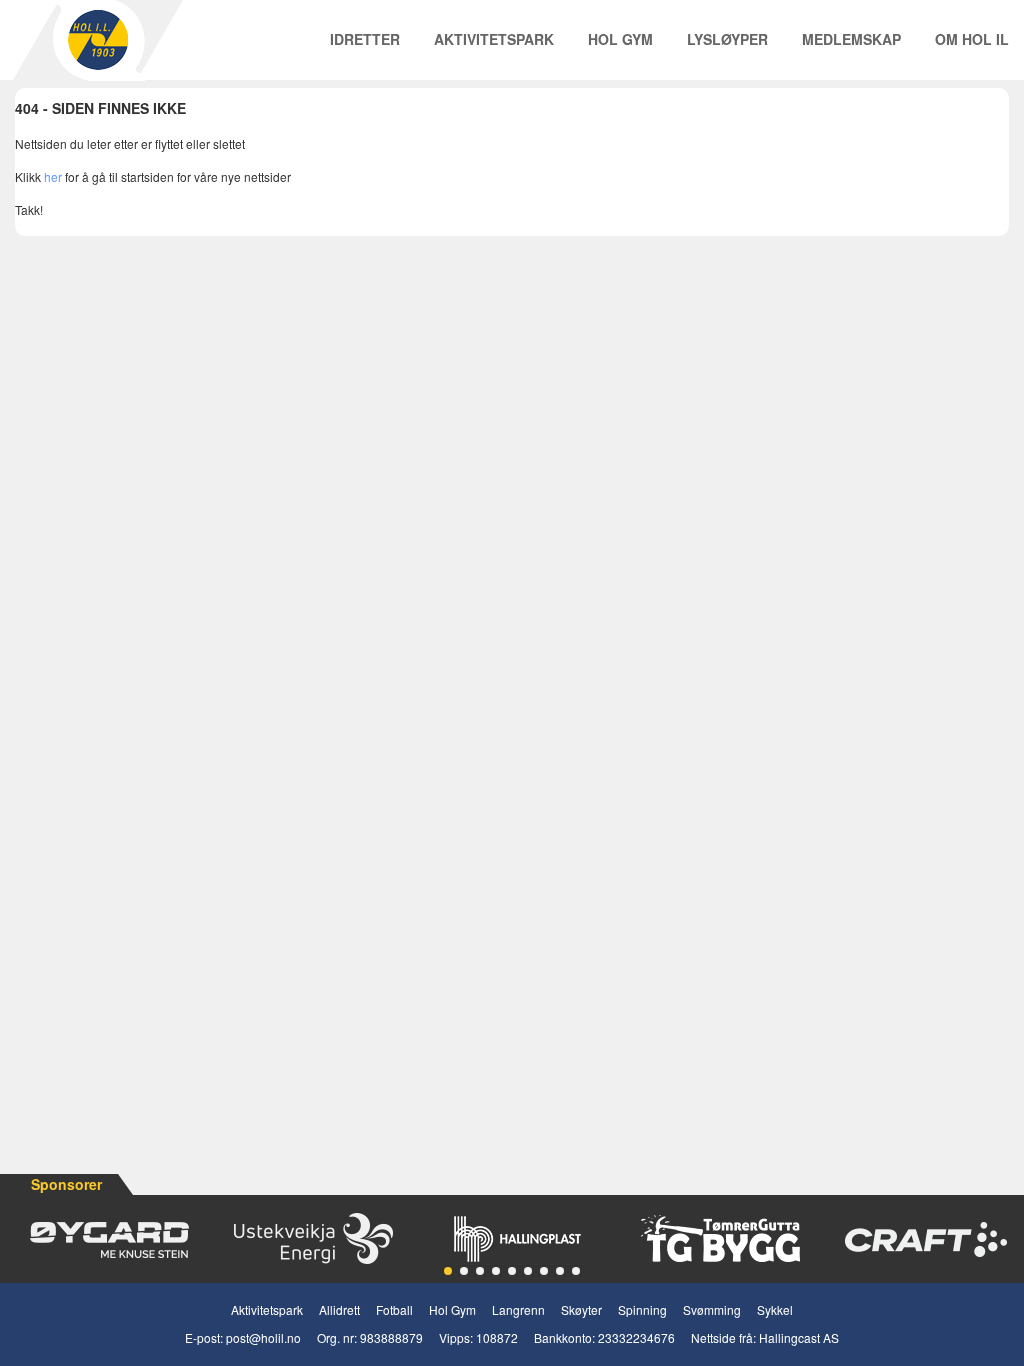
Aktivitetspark (494, 39)
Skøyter (581, 1309)
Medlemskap (851, 39)
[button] (448, 1271)
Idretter (365, 39)
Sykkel (775, 1309)
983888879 (391, 1337)
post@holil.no (263, 1337)
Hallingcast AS (799, 1337)
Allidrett (339, 1309)
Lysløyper (727, 39)
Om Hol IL (972, 39)
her (53, 176)
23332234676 (636, 1337)
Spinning (642, 1309)
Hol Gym (620, 39)
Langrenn (518, 1309)
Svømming (712, 1309)
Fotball (394, 1309)
